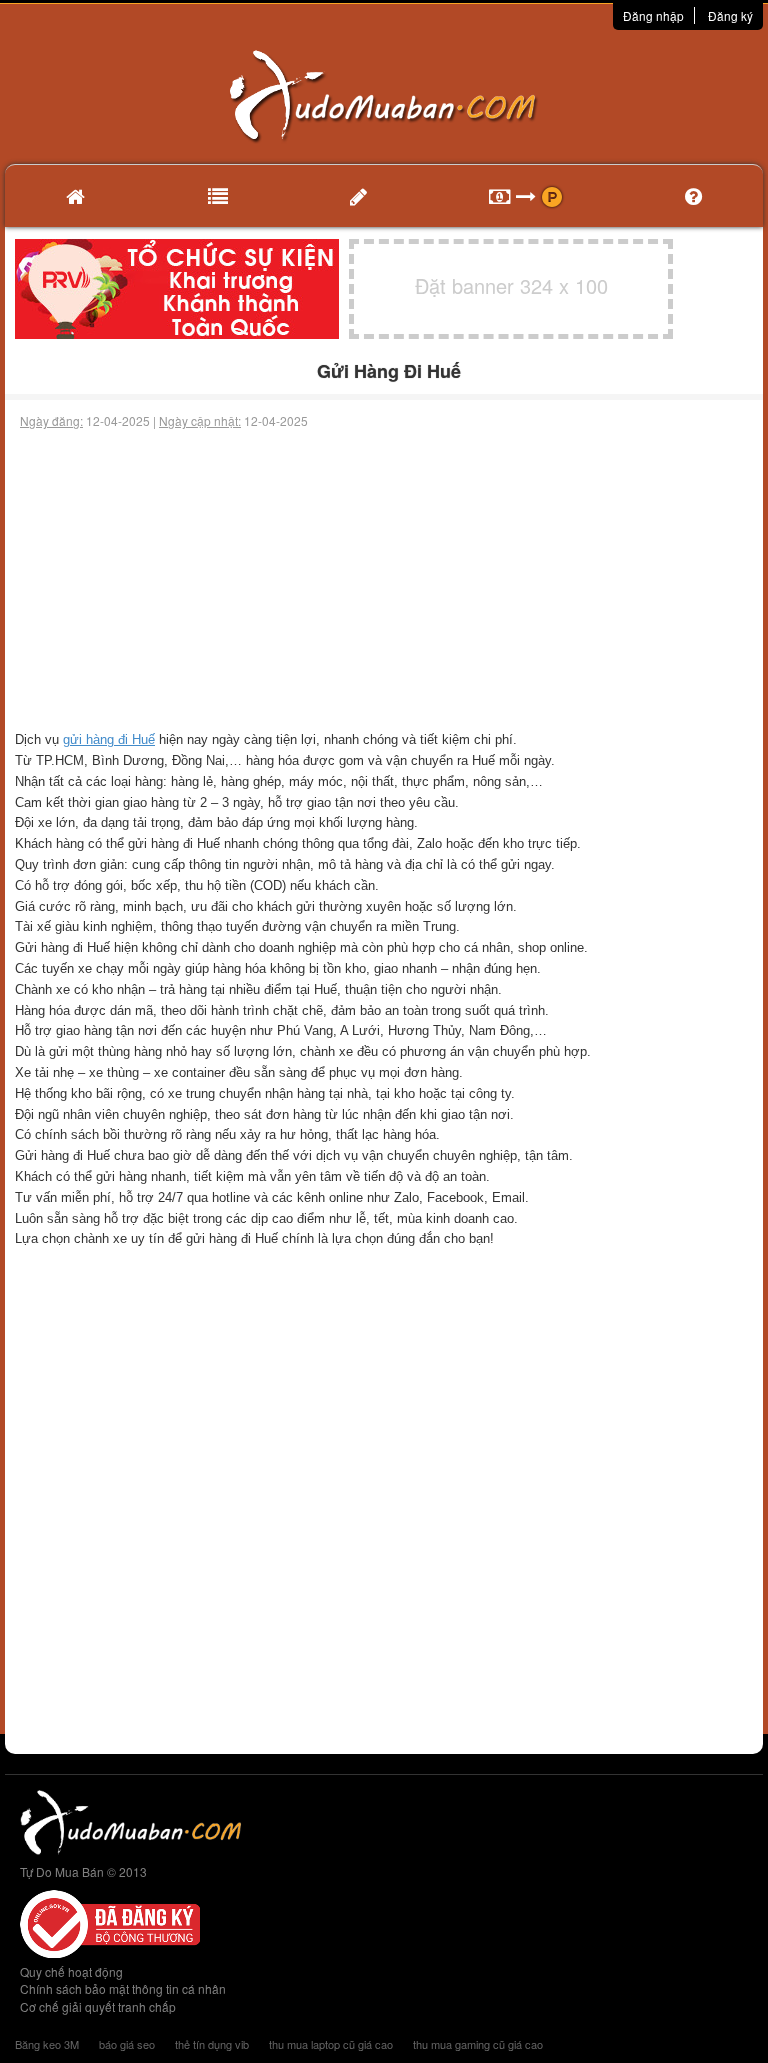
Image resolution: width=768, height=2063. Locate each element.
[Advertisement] (384, 580)
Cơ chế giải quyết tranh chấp (98, 2006)
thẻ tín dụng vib (212, 2044)
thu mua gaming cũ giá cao (478, 2044)
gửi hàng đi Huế (109, 739)
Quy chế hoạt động (71, 1971)
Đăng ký (730, 15)
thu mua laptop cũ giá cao (331, 2044)
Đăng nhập (653, 15)
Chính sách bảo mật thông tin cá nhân (123, 1988)
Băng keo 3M (47, 2044)
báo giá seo (127, 2044)
